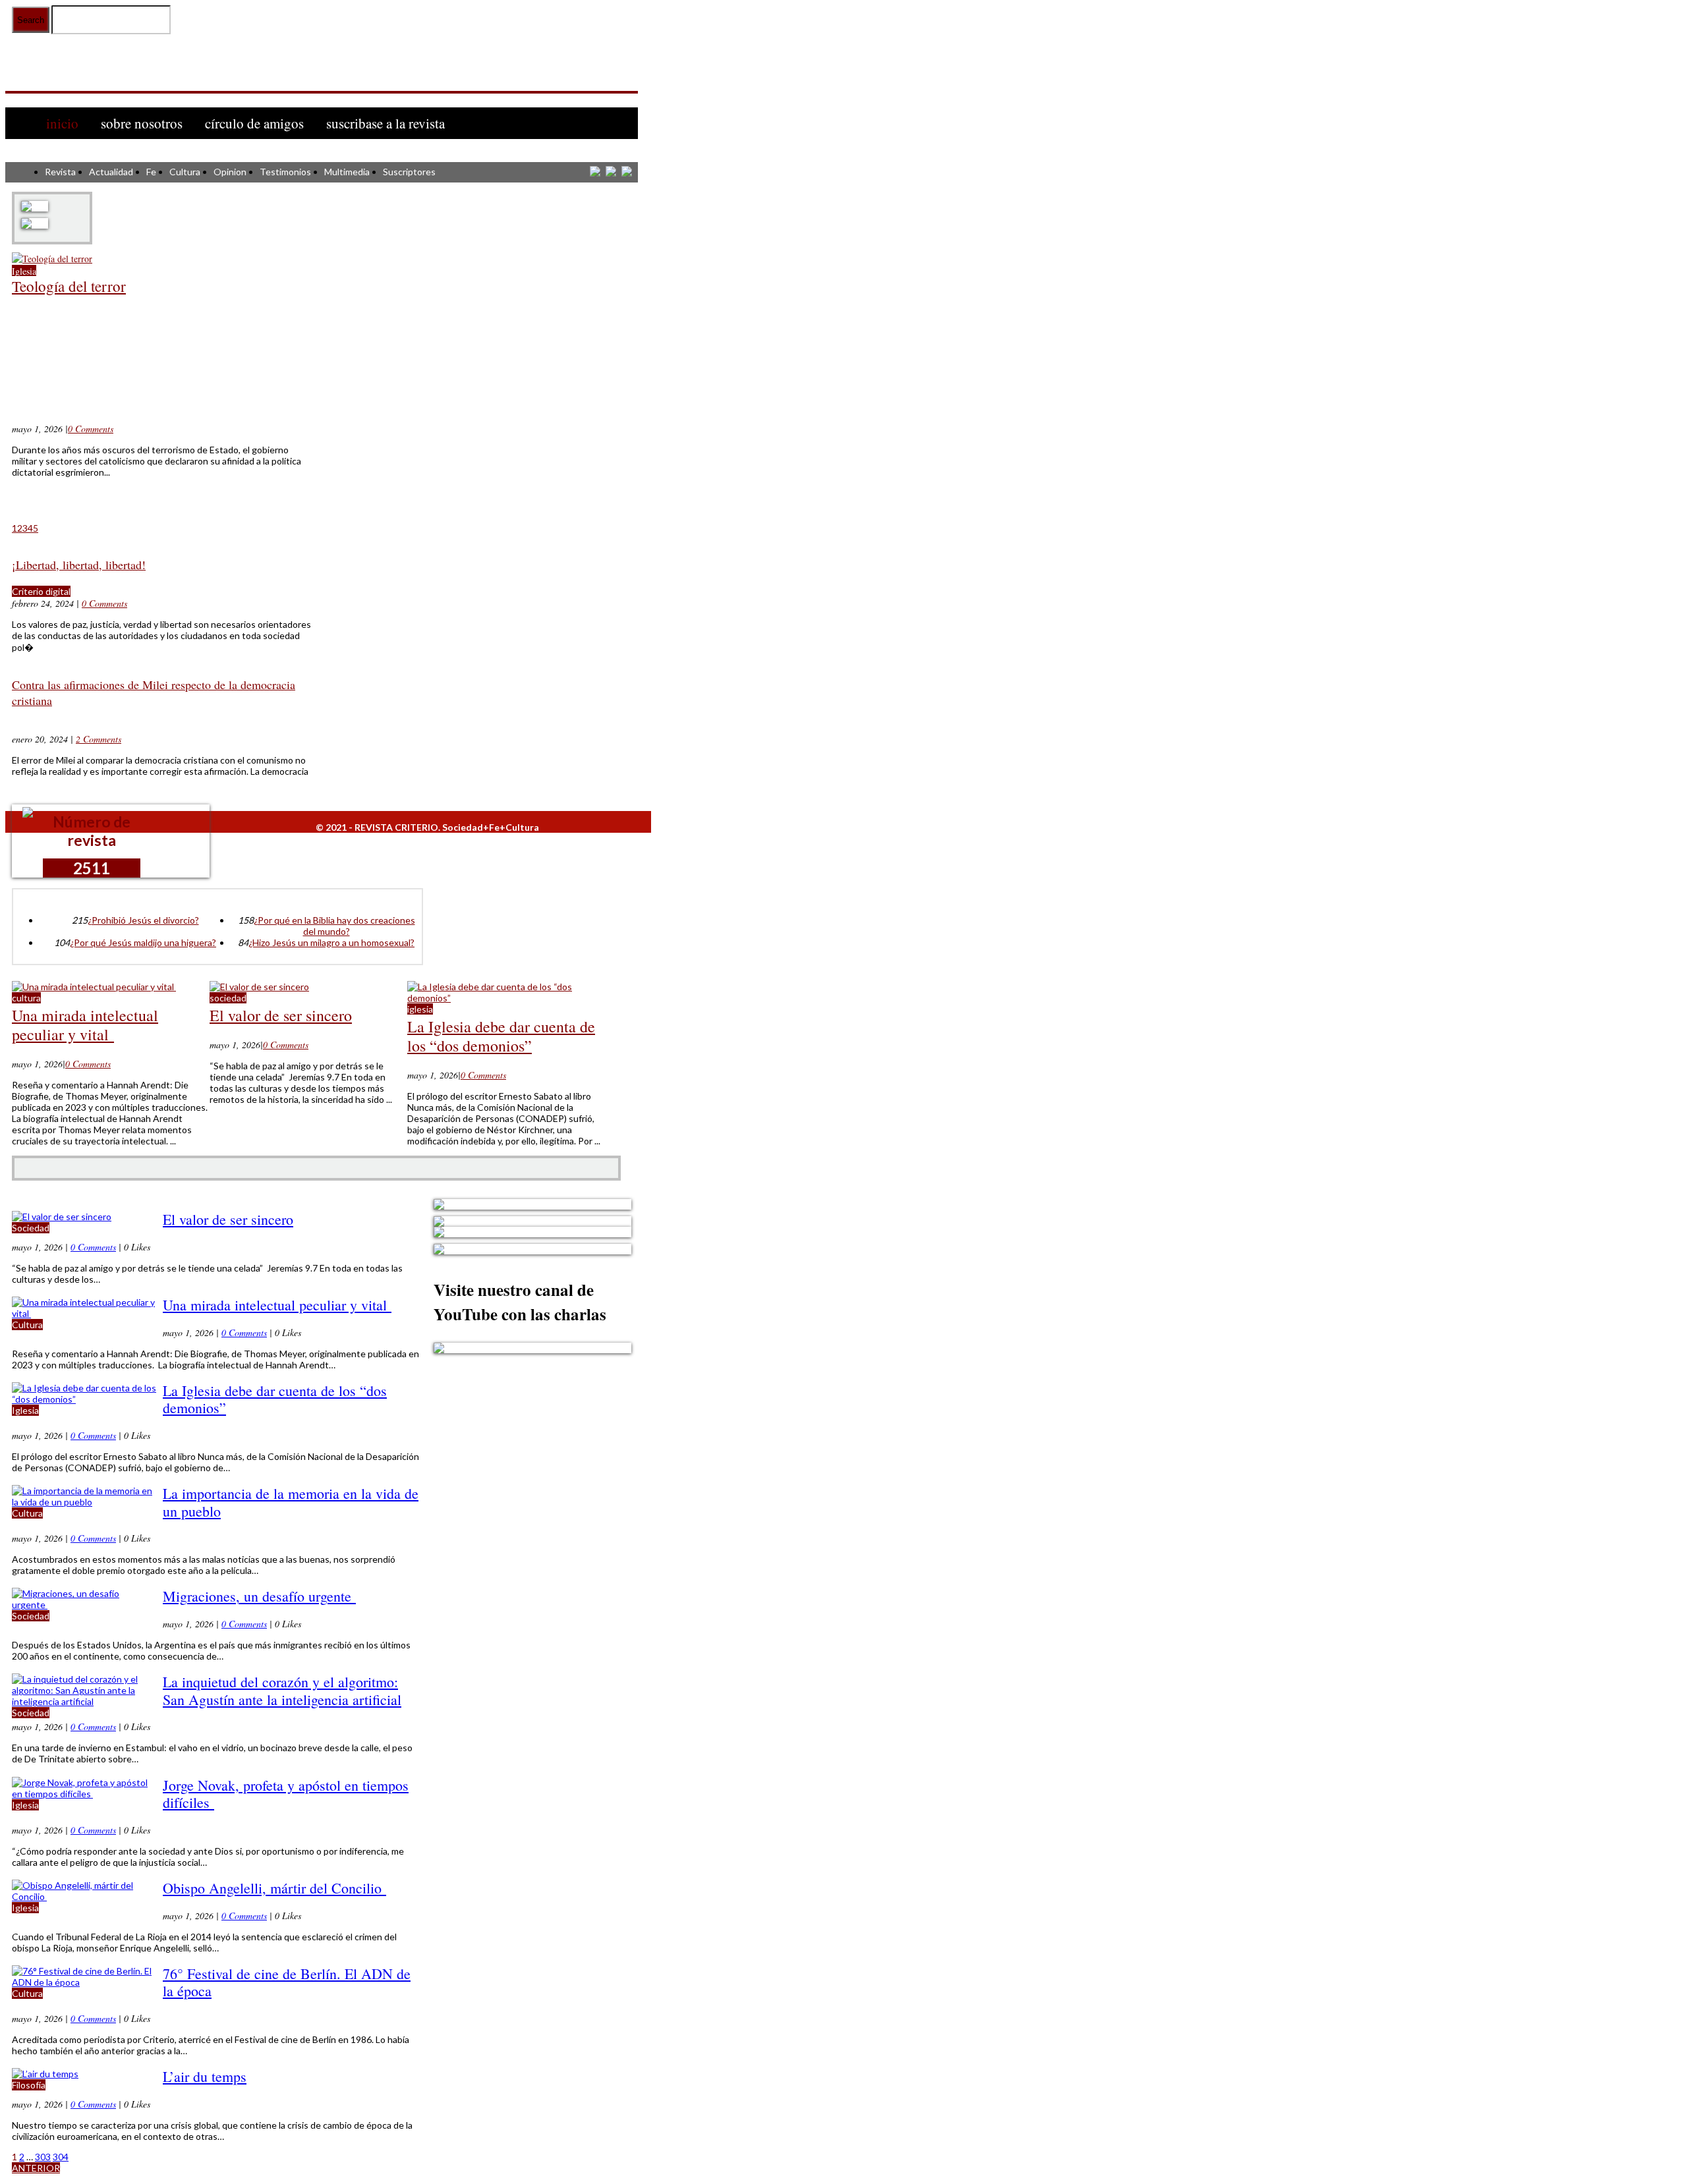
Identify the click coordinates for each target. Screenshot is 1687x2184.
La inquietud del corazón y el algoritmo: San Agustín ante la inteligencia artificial (282, 1690)
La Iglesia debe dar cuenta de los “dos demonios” (501, 1036)
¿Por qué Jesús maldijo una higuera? (143, 942)
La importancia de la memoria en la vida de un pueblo (291, 1502)
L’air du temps (205, 2076)
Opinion (230, 172)
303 (43, 2157)
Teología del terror (69, 286)
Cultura (185, 172)
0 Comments (91, 429)
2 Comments (99, 739)
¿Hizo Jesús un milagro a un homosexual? (331, 942)
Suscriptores (409, 172)
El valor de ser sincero (281, 1015)
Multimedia (347, 172)
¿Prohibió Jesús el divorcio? (143, 920)
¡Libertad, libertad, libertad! (79, 565)
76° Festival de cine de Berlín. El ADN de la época (287, 1982)
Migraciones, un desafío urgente (259, 1596)
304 (61, 2157)
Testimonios (285, 172)
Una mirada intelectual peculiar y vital (85, 1025)
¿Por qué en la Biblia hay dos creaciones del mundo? (334, 926)
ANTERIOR (36, 2168)
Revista (60, 172)
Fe (151, 172)
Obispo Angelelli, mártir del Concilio (274, 1888)
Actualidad (111, 172)
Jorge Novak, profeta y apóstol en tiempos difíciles (286, 1794)
